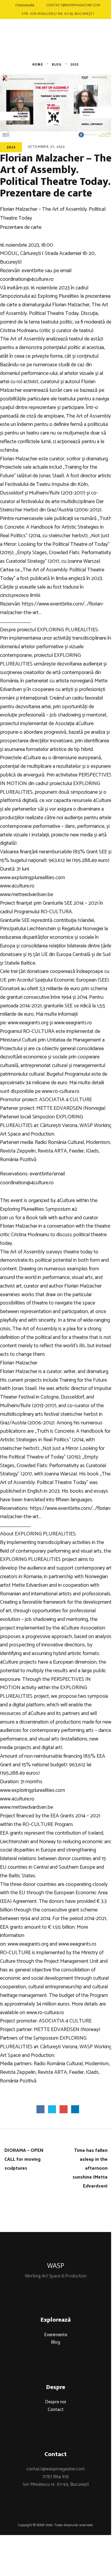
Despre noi (56, 2402)
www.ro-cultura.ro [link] (61, 1091)
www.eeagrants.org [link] (28, 1023)
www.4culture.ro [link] (17, 886)
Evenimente (56, 2335)
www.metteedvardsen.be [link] (27, 895)
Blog (56, 2342)
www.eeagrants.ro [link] (73, 1023)
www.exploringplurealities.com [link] (32, 878)
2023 (11, 147)
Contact (56, 2410)
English (85, 45)
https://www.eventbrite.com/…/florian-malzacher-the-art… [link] (52, 608)
